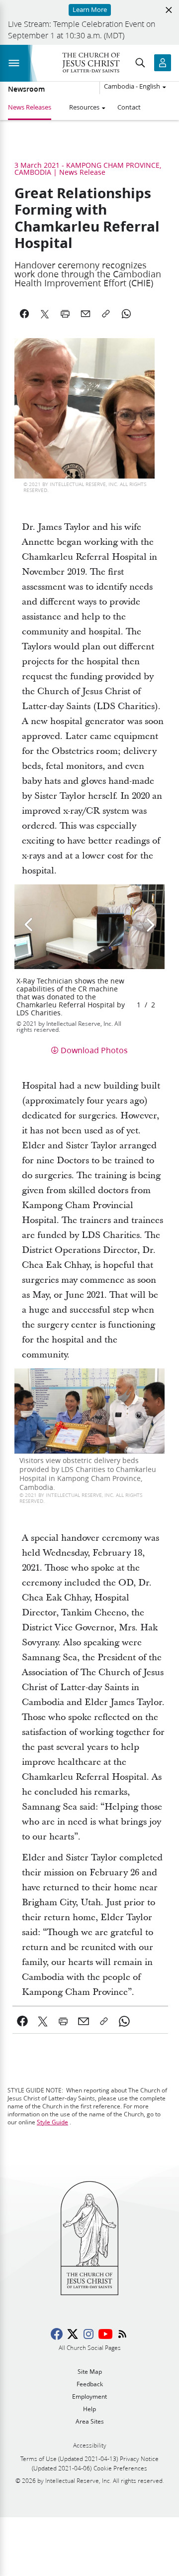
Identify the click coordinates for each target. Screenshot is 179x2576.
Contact (129, 107)
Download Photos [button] (94, 1050)
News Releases (30, 107)
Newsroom (26, 89)
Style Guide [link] (52, 2122)
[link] (23, 2021)
